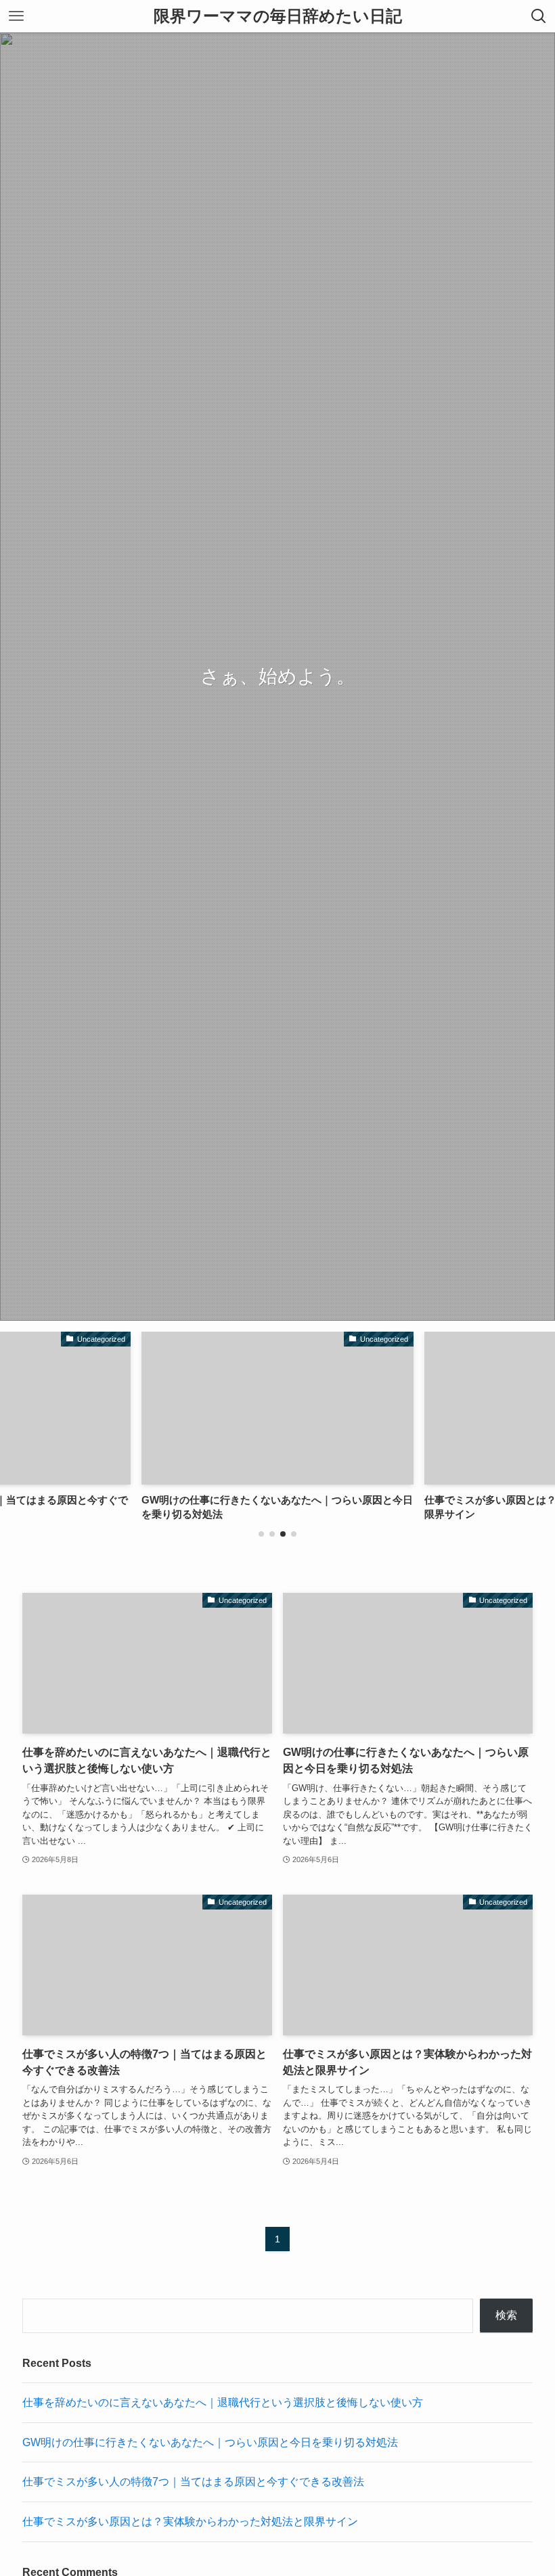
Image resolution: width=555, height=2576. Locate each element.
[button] (261, 1534)
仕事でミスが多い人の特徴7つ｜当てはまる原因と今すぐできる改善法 (193, 2482)
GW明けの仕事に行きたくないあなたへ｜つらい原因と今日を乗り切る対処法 (210, 2442)
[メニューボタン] (16, 16)
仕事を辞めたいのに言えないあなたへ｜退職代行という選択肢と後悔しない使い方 (223, 2402)
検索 (506, 2315)
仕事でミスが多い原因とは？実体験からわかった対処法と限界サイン (190, 2522)
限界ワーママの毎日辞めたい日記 (278, 16)
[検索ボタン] (539, 16)
